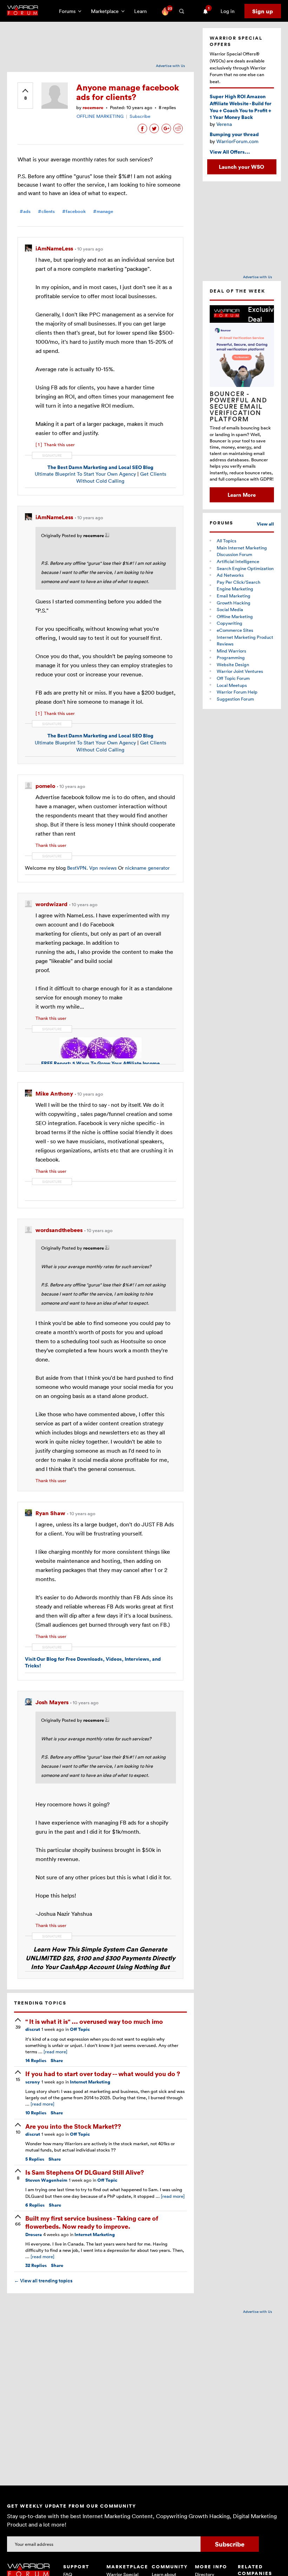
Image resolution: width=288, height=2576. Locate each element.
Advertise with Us (171, 66)
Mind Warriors (231, 651)
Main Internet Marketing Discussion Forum (242, 551)
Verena (224, 124)
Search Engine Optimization (245, 568)
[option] (242, 404)
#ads (25, 211)
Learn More (242, 495)
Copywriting (230, 623)
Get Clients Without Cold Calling (121, 477)
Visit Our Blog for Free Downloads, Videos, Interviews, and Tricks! (93, 1662)
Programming (231, 657)
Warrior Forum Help (237, 692)
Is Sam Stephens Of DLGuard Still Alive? (85, 2172)
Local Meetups (232, 685)
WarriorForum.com (237, 141)
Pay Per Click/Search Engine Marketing (238, 586)
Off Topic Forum (233, 678)
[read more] (55, 2052)
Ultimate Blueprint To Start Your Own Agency (85, 474)
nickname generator (147, 868)
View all (265, 524)
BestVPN (77, 868)
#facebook (74, 211)
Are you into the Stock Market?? (73, 2126)
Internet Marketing (90, 2082)
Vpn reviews (103, 868)
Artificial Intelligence (238, 561)
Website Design (233, 664)
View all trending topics (43, 2281)
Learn (143, 11)
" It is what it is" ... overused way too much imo (94, 2021)
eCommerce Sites (235, 630)
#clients (46, 211)
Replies (36, 2060)
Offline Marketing (235, 616)
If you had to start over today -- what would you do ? (103, 2073)
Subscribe (140, 116)
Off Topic (80, 2029)
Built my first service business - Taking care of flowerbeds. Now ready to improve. (92, 2222)
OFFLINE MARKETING (100, 116)
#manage (103, 211)
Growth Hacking (234, 603)
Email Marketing (234, 596)
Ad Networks (230, 575)
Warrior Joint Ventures (240, 671)
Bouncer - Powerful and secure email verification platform (238, 406)
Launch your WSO (241, 167)
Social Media (230, 609)
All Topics (227, 541)
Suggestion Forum (235, 699)
